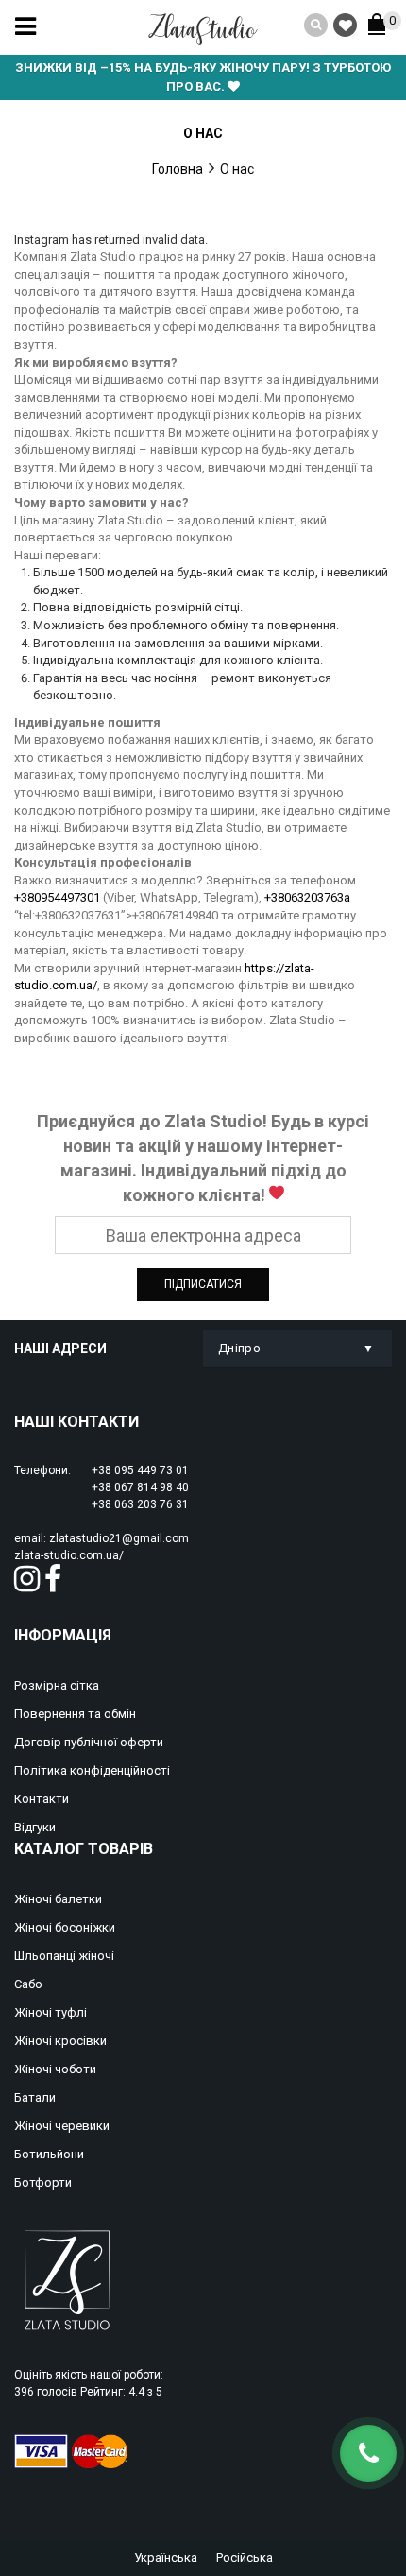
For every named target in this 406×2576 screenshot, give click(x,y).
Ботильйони (49, 2154)
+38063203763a (307, 897)
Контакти (42, 1799)
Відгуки (35, 1827)
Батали (35, 2097)
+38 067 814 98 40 (140, 1487)
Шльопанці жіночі (64, 1956)
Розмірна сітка (57, 1685)
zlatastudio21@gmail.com (119, 1538)
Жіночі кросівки (60, 2041)
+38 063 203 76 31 (140, 1504)
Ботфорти (43, 2182)
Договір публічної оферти (89, 1742)
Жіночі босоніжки (65, 1927)
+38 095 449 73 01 (140, 1470)
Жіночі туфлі (51, 2012)
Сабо (28, 1984)
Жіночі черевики (62, 2126)
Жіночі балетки (58, 1899)
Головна (178, 169)
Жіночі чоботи (55, 2069)
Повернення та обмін (75, 1714)
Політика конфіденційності (92, 1770)
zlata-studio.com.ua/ (69, 1555)
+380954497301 (57, 897)
